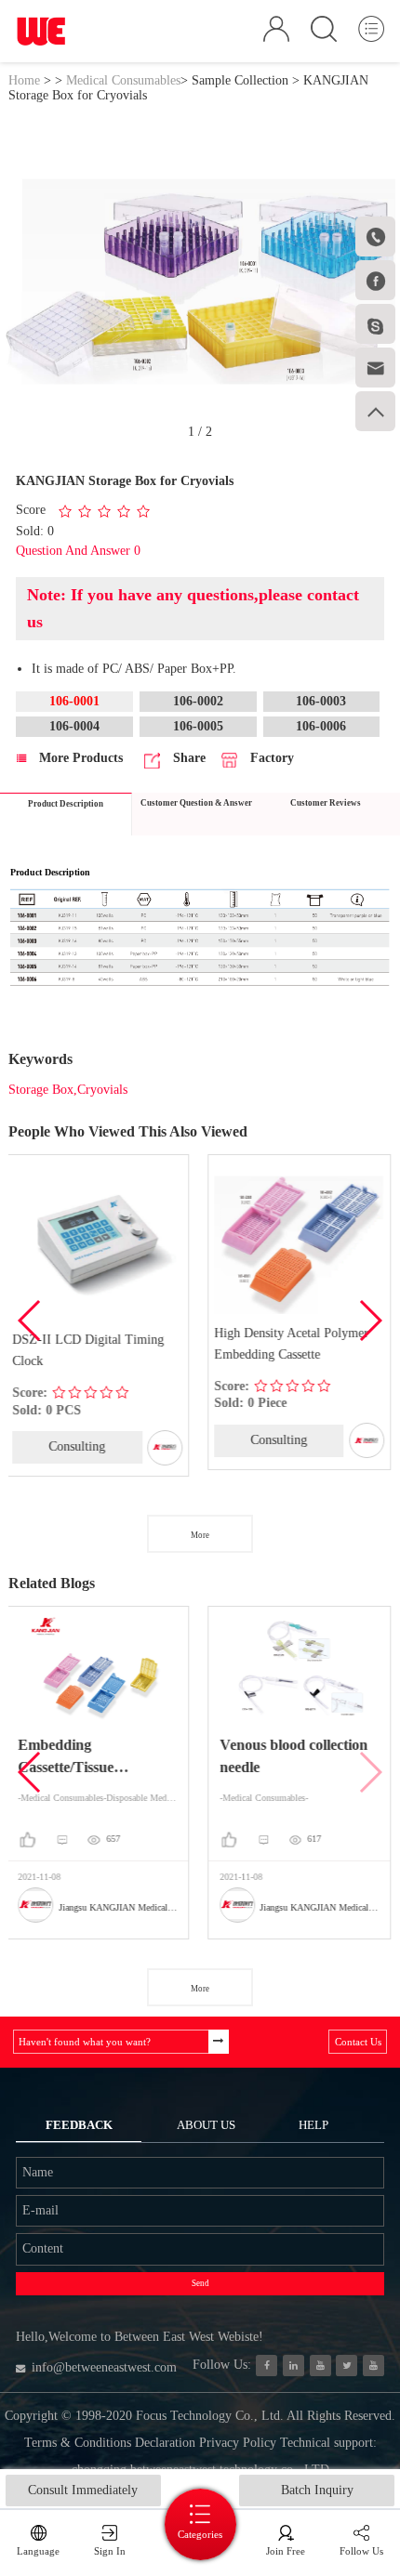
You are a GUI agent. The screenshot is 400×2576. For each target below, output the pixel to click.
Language (38, 2551)
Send (200, 2283)
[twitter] (347, 2366)
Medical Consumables (123, 80)
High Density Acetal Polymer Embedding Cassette (131, 1344)
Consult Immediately (83, 2490)
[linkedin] (293, 2366)
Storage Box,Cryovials (68, 1090)
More (200, 1535)
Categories (200, 2534)
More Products (79, 758)
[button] (370, 1321)
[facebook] (267, 2366)
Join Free (286, 2551)
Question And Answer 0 (78, 551)
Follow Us (361, 2551)
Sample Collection (240, 80)
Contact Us (358, 2042)
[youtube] (373, 2366)
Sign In (110, 2551)
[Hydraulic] (320, 2366)
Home (24, 80)
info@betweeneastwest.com (104, 2367)
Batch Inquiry (317, 2490)
